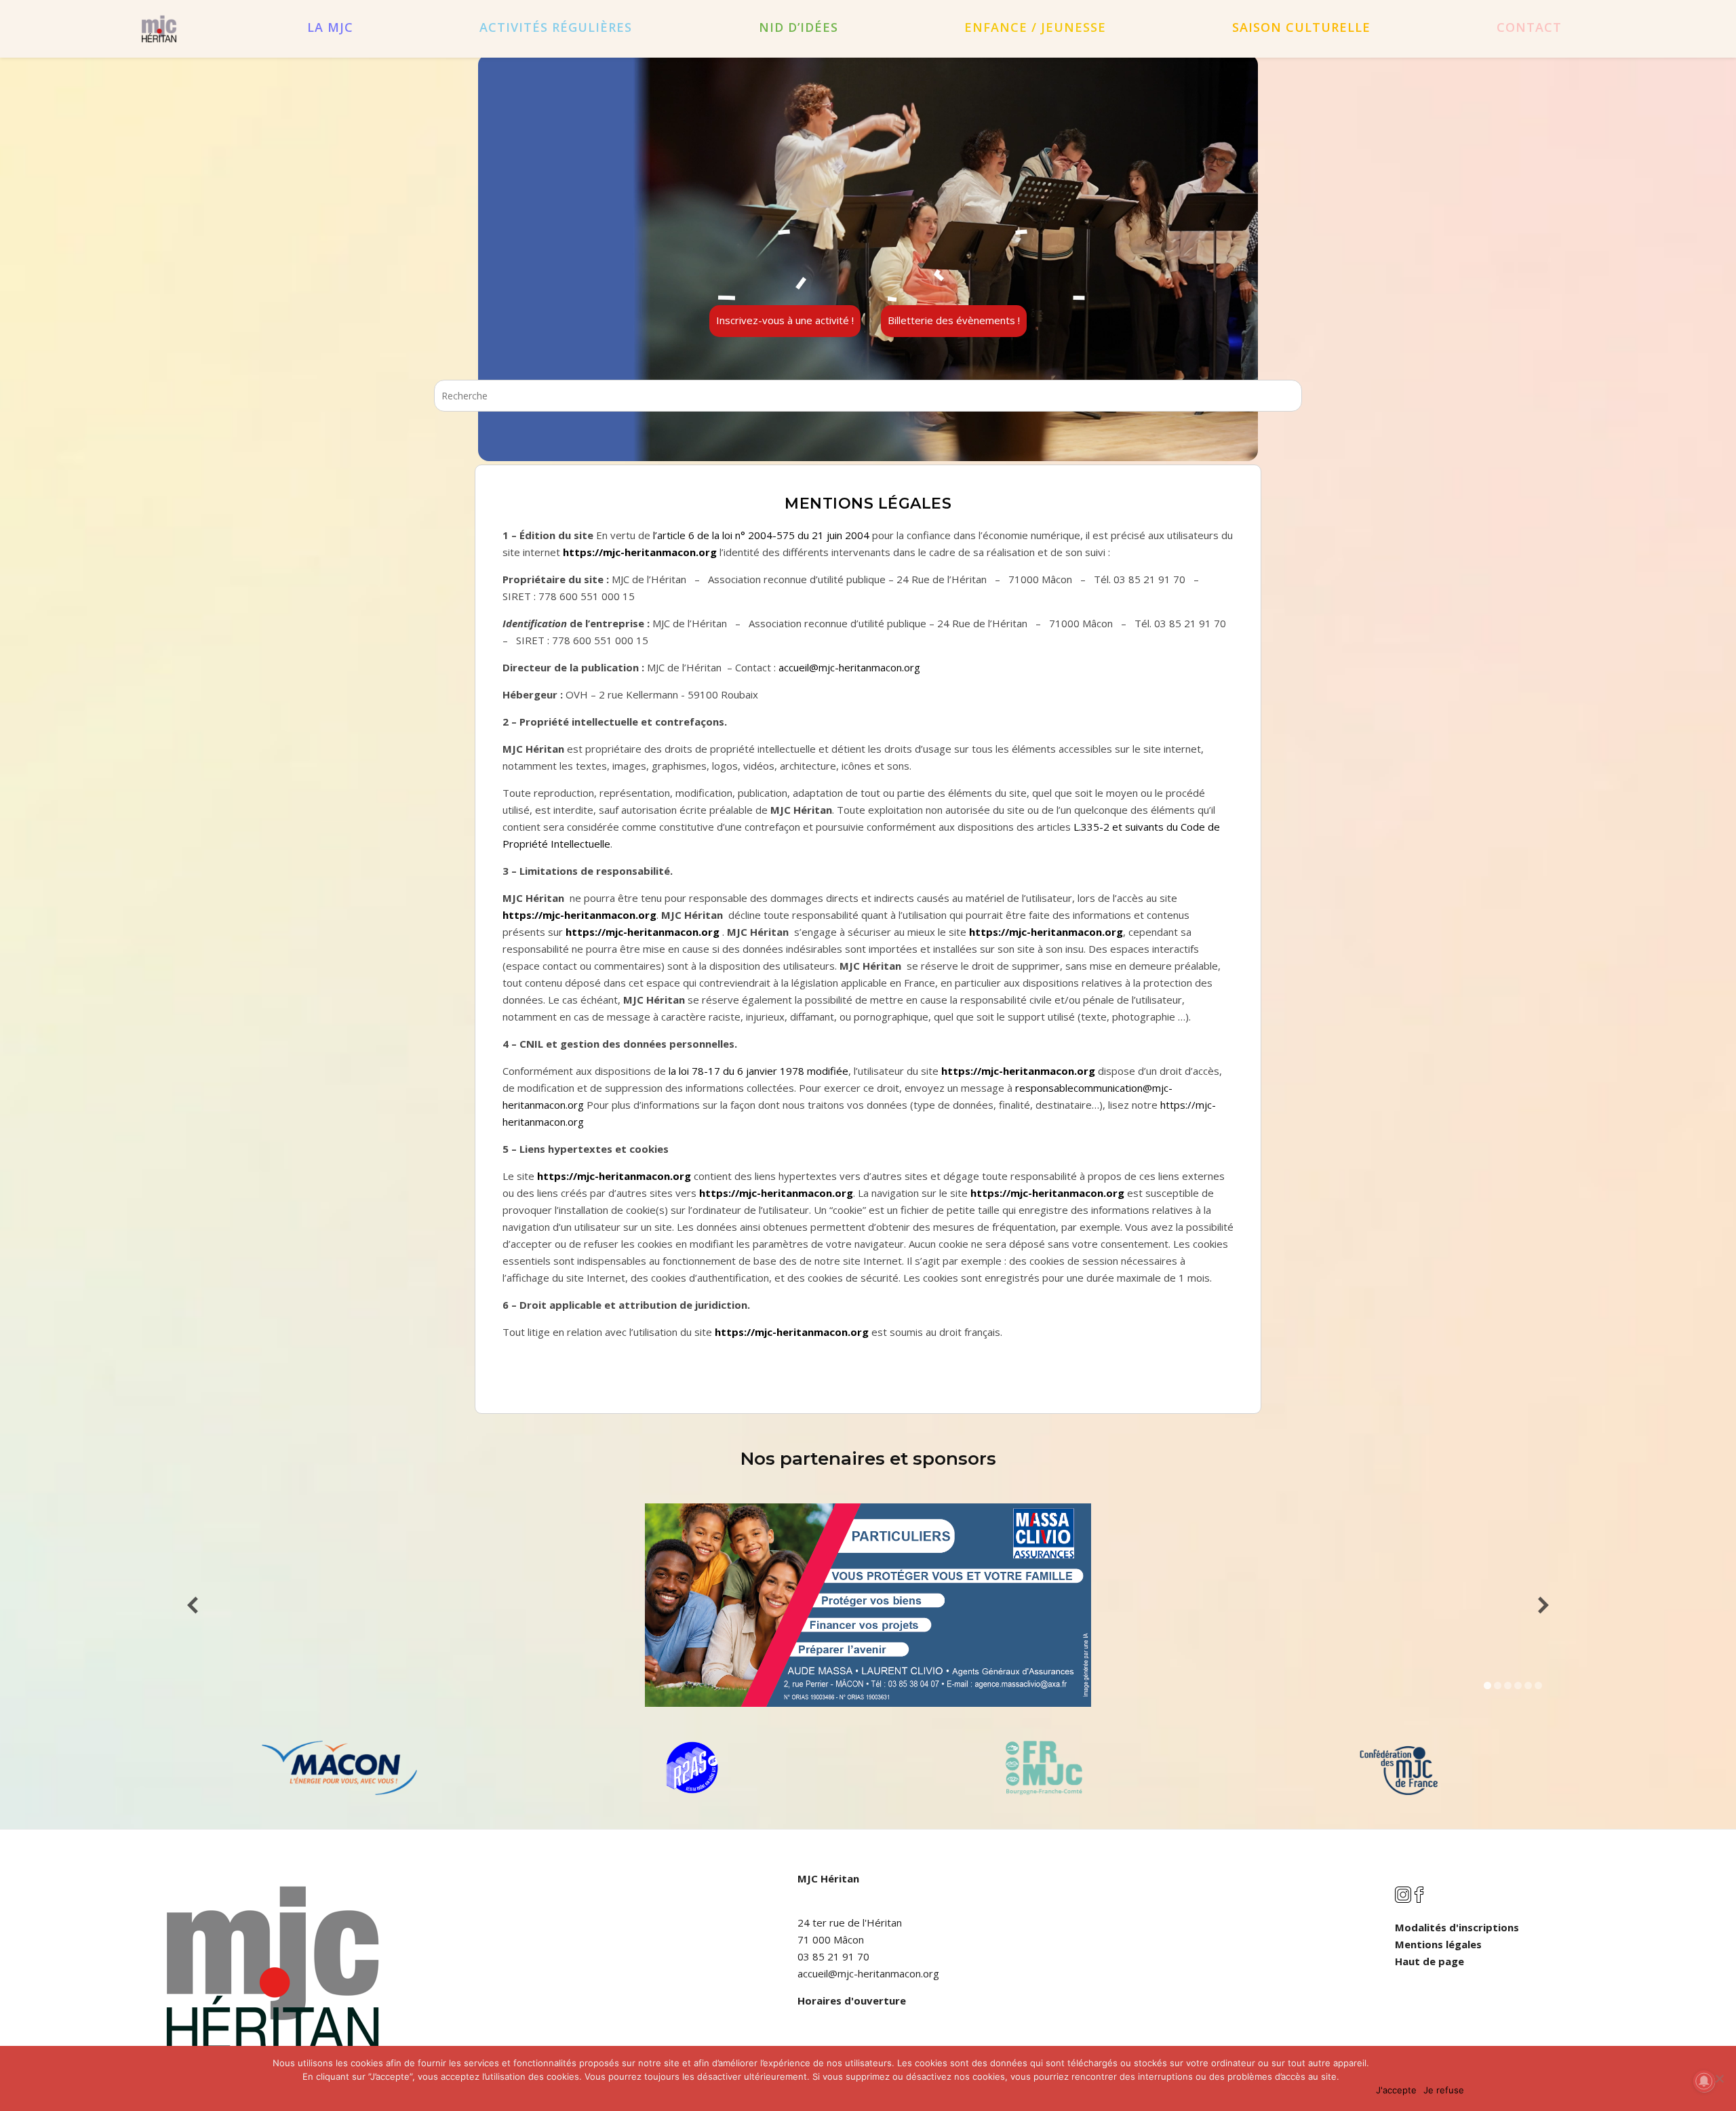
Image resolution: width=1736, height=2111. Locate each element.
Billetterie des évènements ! (954, 320)
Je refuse (1444, 2090)
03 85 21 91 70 (833, 1956)
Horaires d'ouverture (852, 2000)
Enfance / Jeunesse (1035, 27)
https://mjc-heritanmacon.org (640, 552)
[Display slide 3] (1508, 1685)
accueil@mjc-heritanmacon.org (849, 667)
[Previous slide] (193, 1605)
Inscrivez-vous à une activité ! (785, 320)
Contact (1529, 27)
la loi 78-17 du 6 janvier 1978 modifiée (758, 1071)
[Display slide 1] (1487, 1685)
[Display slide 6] (1538, 1685)
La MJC (330, 27)
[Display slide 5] (1528, 1685)
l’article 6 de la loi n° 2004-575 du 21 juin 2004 (761, 535)
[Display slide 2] (1498, 1685)
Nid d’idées (798, 27)
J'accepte (1396, 2090)
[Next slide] (1543, 1605)
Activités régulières (556, 27)
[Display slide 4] (1518, 1685)
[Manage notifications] (1704, 2081)
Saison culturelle (1301, 27)
